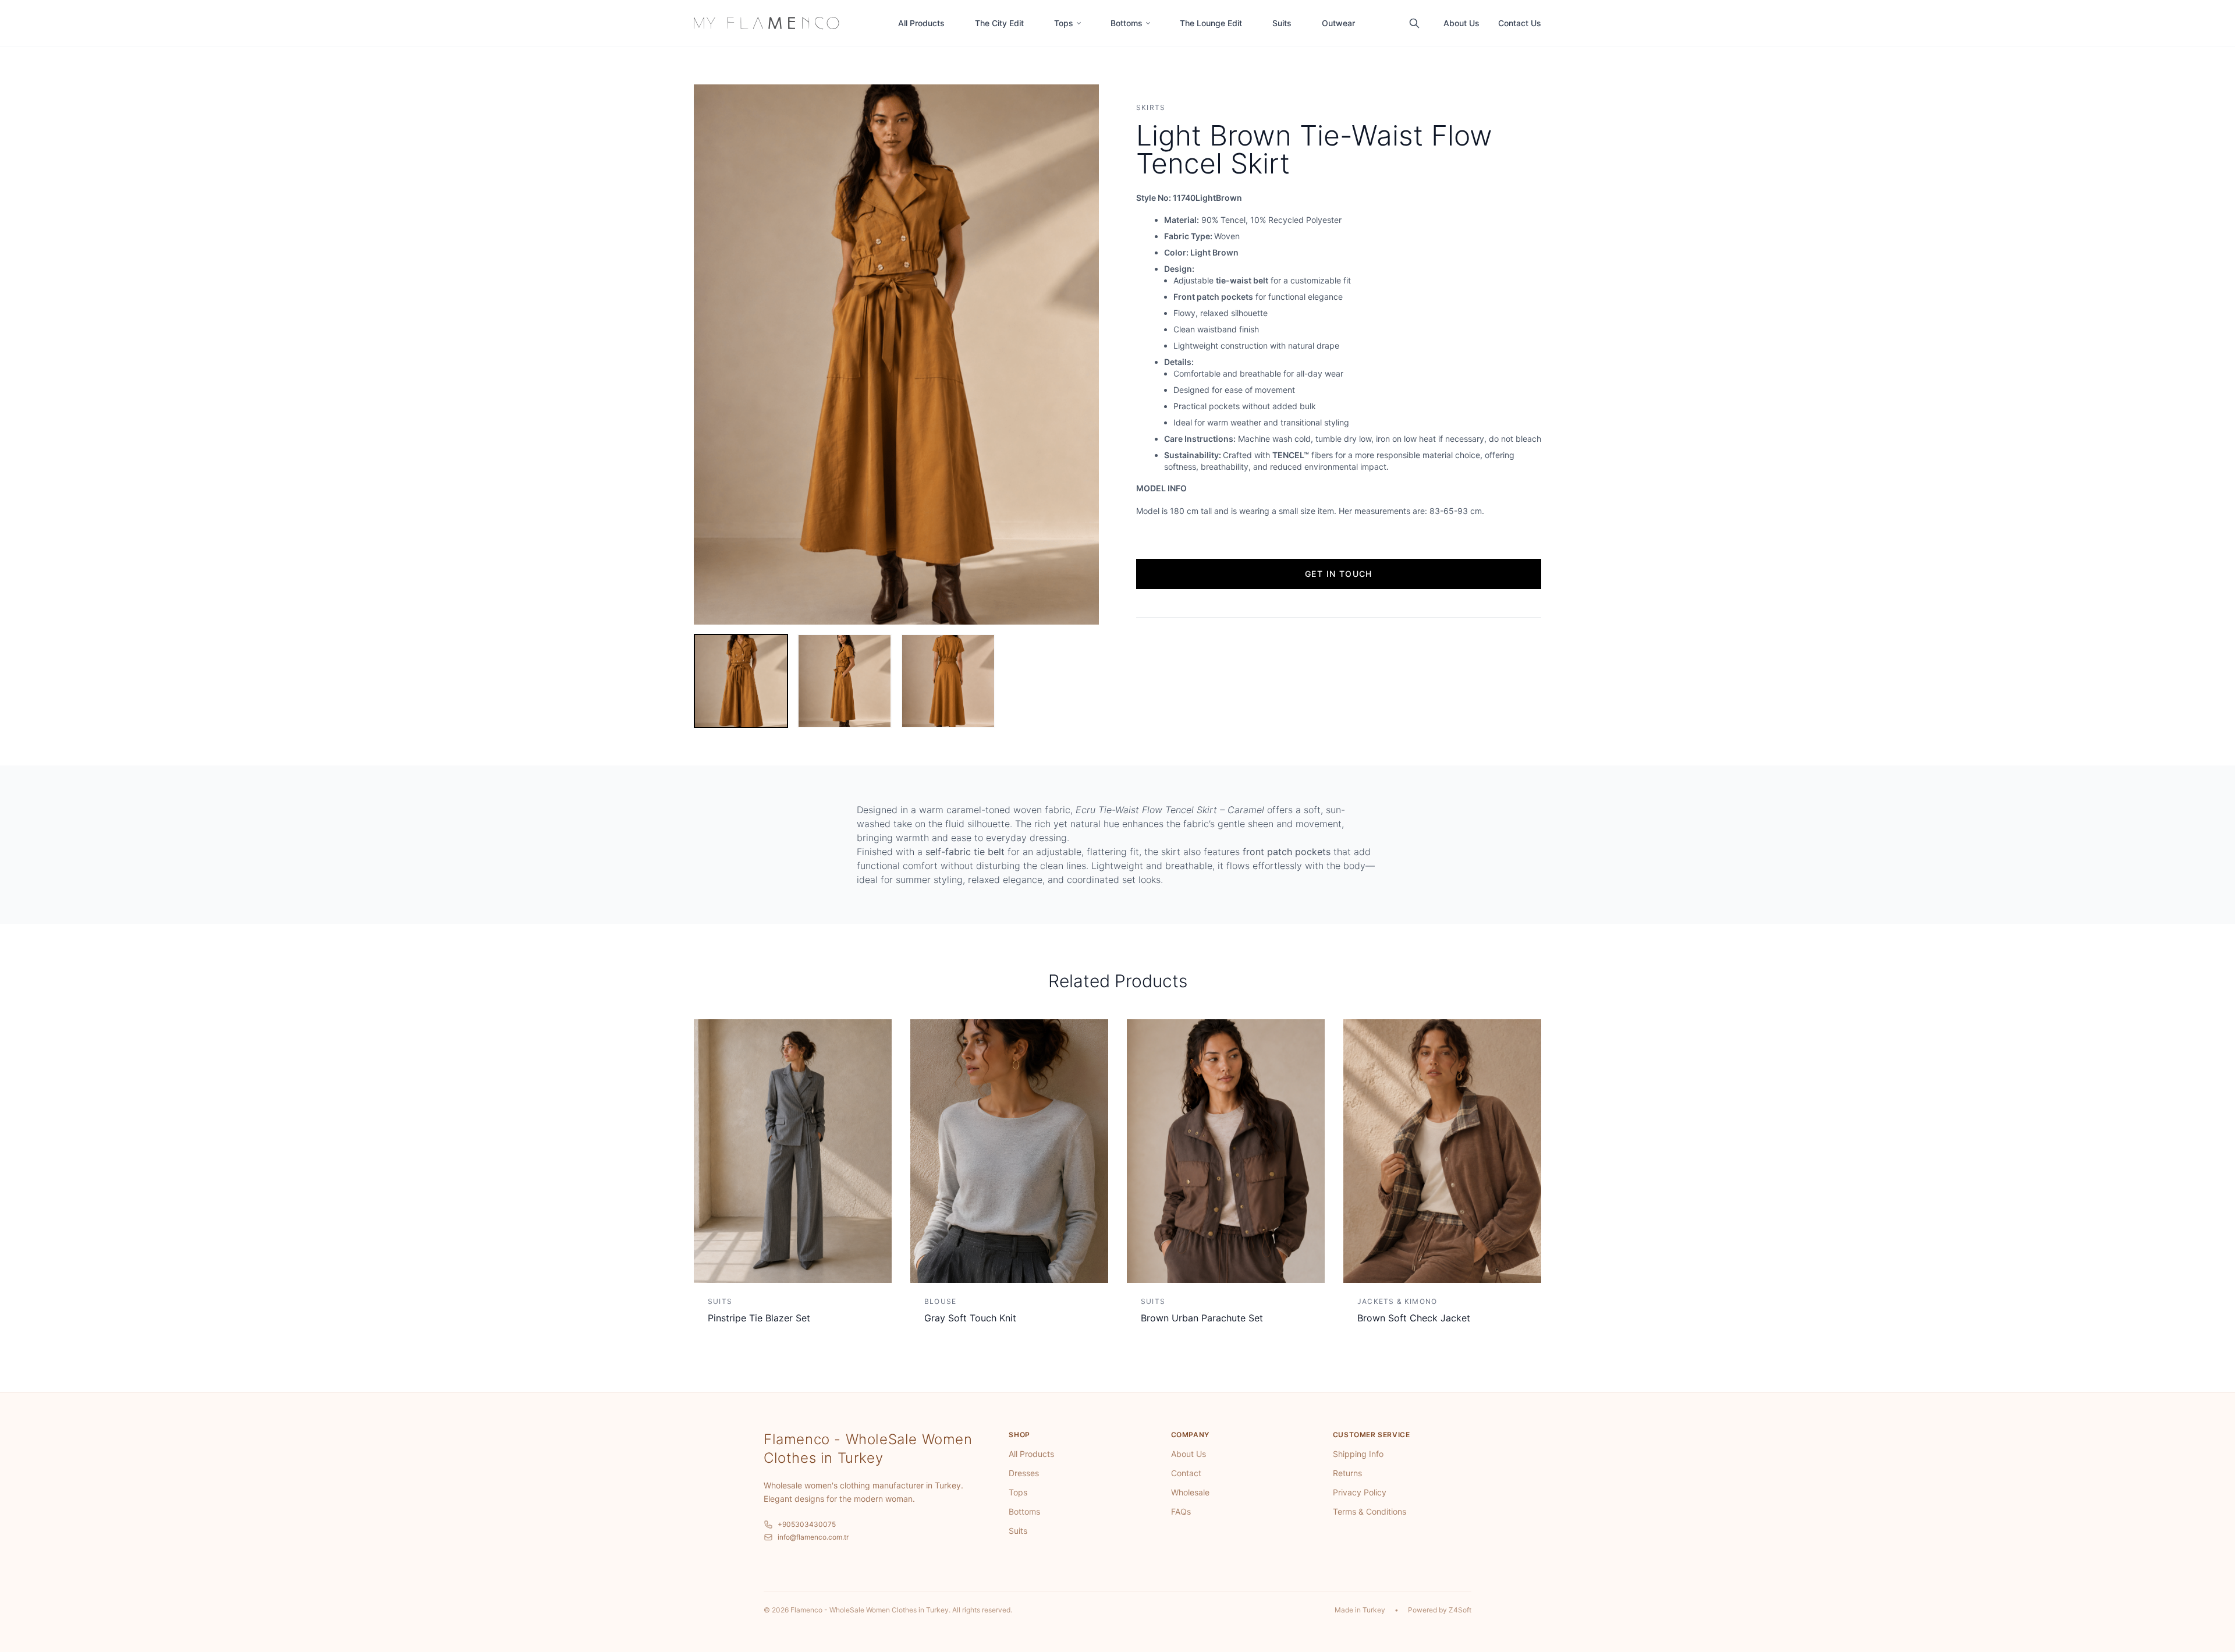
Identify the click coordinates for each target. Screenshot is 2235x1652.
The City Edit (999, 23)
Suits (1282, 23)
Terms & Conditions (1370, 1511)
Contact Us (1520, 23)
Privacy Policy (1360, 1492)
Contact (1186, 1473)
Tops (1064, 23)
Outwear (1338, 23)
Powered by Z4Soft (1440, 1610)
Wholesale (1190, 1492)
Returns (1347, 1473)
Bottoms (1127, 23)
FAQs (1181, 1511)
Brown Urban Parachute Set (1202, 1318)
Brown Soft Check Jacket (1414, 1318)
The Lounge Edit (1211, 23)
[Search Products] (1414, 23)
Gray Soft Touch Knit (970, 1318)
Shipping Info (1358, 1454)
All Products (921, 23)
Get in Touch (1339, 574)
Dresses (1024, 1473)
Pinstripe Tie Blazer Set (759, 1318)
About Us (1461, 23)
